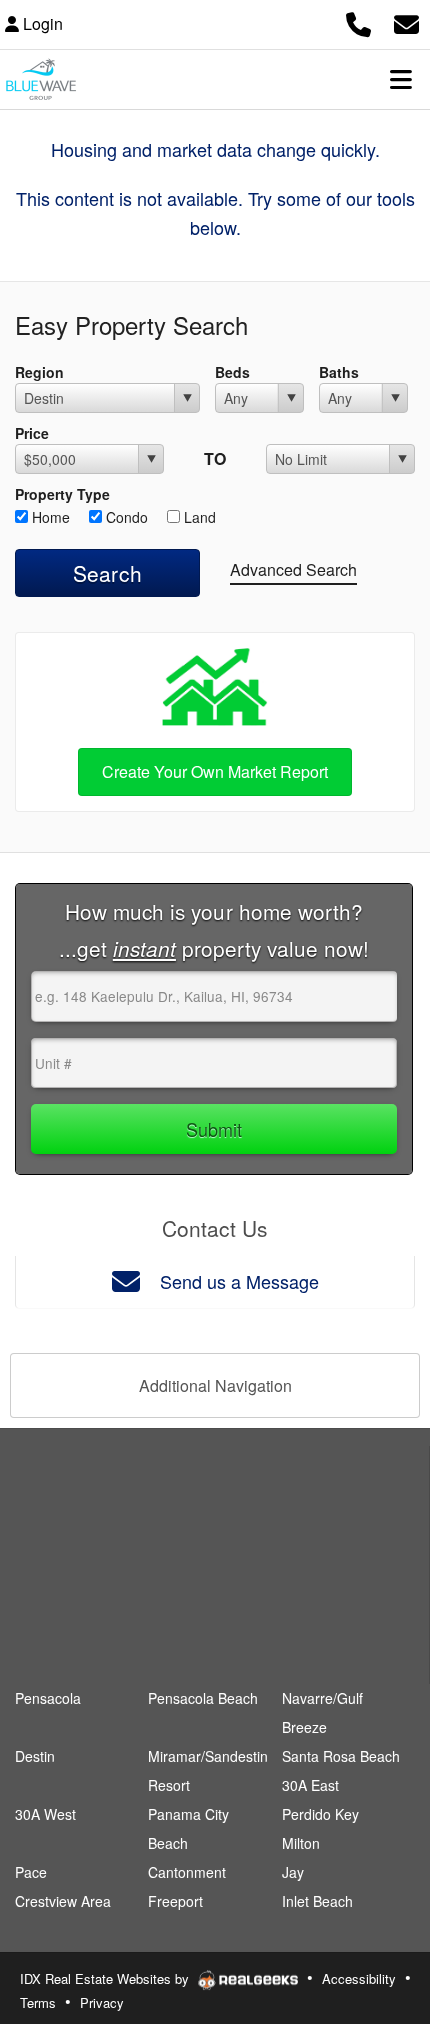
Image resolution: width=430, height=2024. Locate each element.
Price (32, 433)
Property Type (62, 494)
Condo (125, 517)
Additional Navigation (215, 1385)
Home (49, 517)
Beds (232, 372)
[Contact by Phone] (358, 21)
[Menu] (401, 79)
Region (39, 372)
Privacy (102, 2002)
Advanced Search (293, 569)
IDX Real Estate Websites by (106, 1978)
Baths (339, 372)
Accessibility (359, 1978)
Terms (38, 2002)
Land (198, 517)
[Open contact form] (406, 21)
